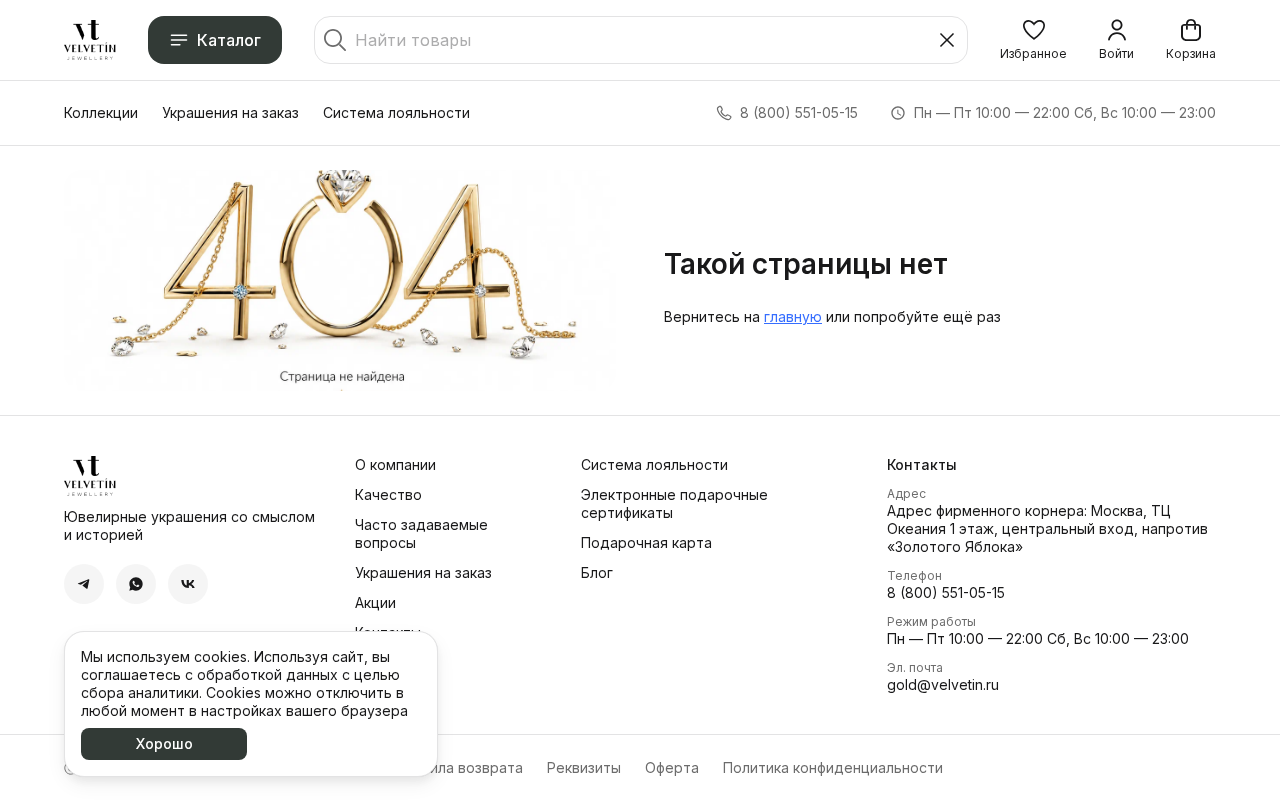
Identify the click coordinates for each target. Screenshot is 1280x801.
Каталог (229, 40)
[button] (1033, 40)
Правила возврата (459, 767)
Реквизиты (584, 767)
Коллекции (101, 112)
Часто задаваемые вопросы (421, 533)
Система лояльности (396, 112)
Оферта (672, 767)
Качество (388, 494)
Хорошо (164, 743)
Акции (375, 602)
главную (793, 316)
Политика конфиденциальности (833, 767)
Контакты (388, 632)
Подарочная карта (646, 542)
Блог (597, 572)
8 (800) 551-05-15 (946, 592)
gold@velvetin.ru (943, 684)
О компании (395, 464)
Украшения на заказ (230, 112)
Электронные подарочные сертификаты (674, 503)
